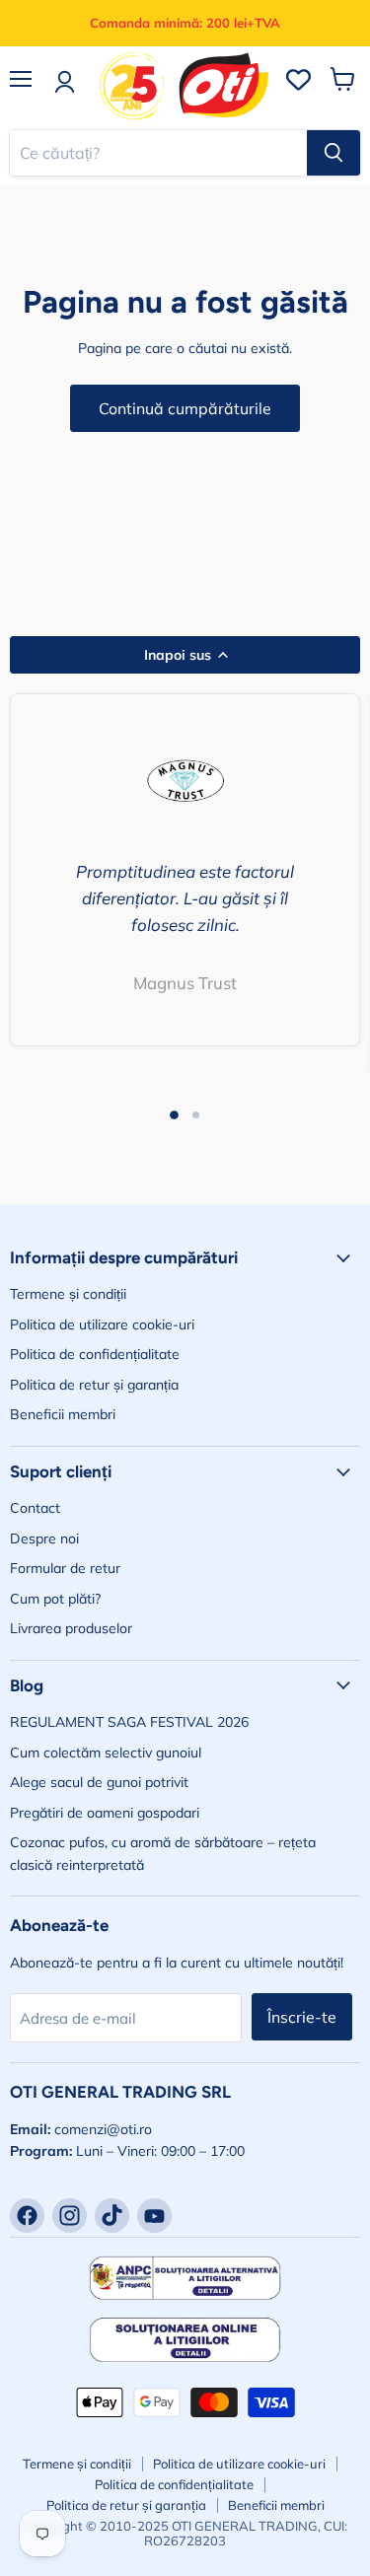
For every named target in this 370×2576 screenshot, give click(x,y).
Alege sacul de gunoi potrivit (99, 1782)
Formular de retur (65, 1568)
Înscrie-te (302, 2017)
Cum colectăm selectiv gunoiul (106, 1753)
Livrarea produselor (71, 1628)
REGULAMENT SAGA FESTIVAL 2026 (129, 1722)
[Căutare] (333, 153)
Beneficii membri (63, 1414)
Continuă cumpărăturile (185, 408)
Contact (35, 1508)
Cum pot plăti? (55, 1599)
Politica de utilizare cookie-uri (102, 1324)
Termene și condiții (68, 1294)
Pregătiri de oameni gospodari (105, 1813)
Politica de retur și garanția (94, 1385)
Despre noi (44, 1538)
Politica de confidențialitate (95, 1354)
